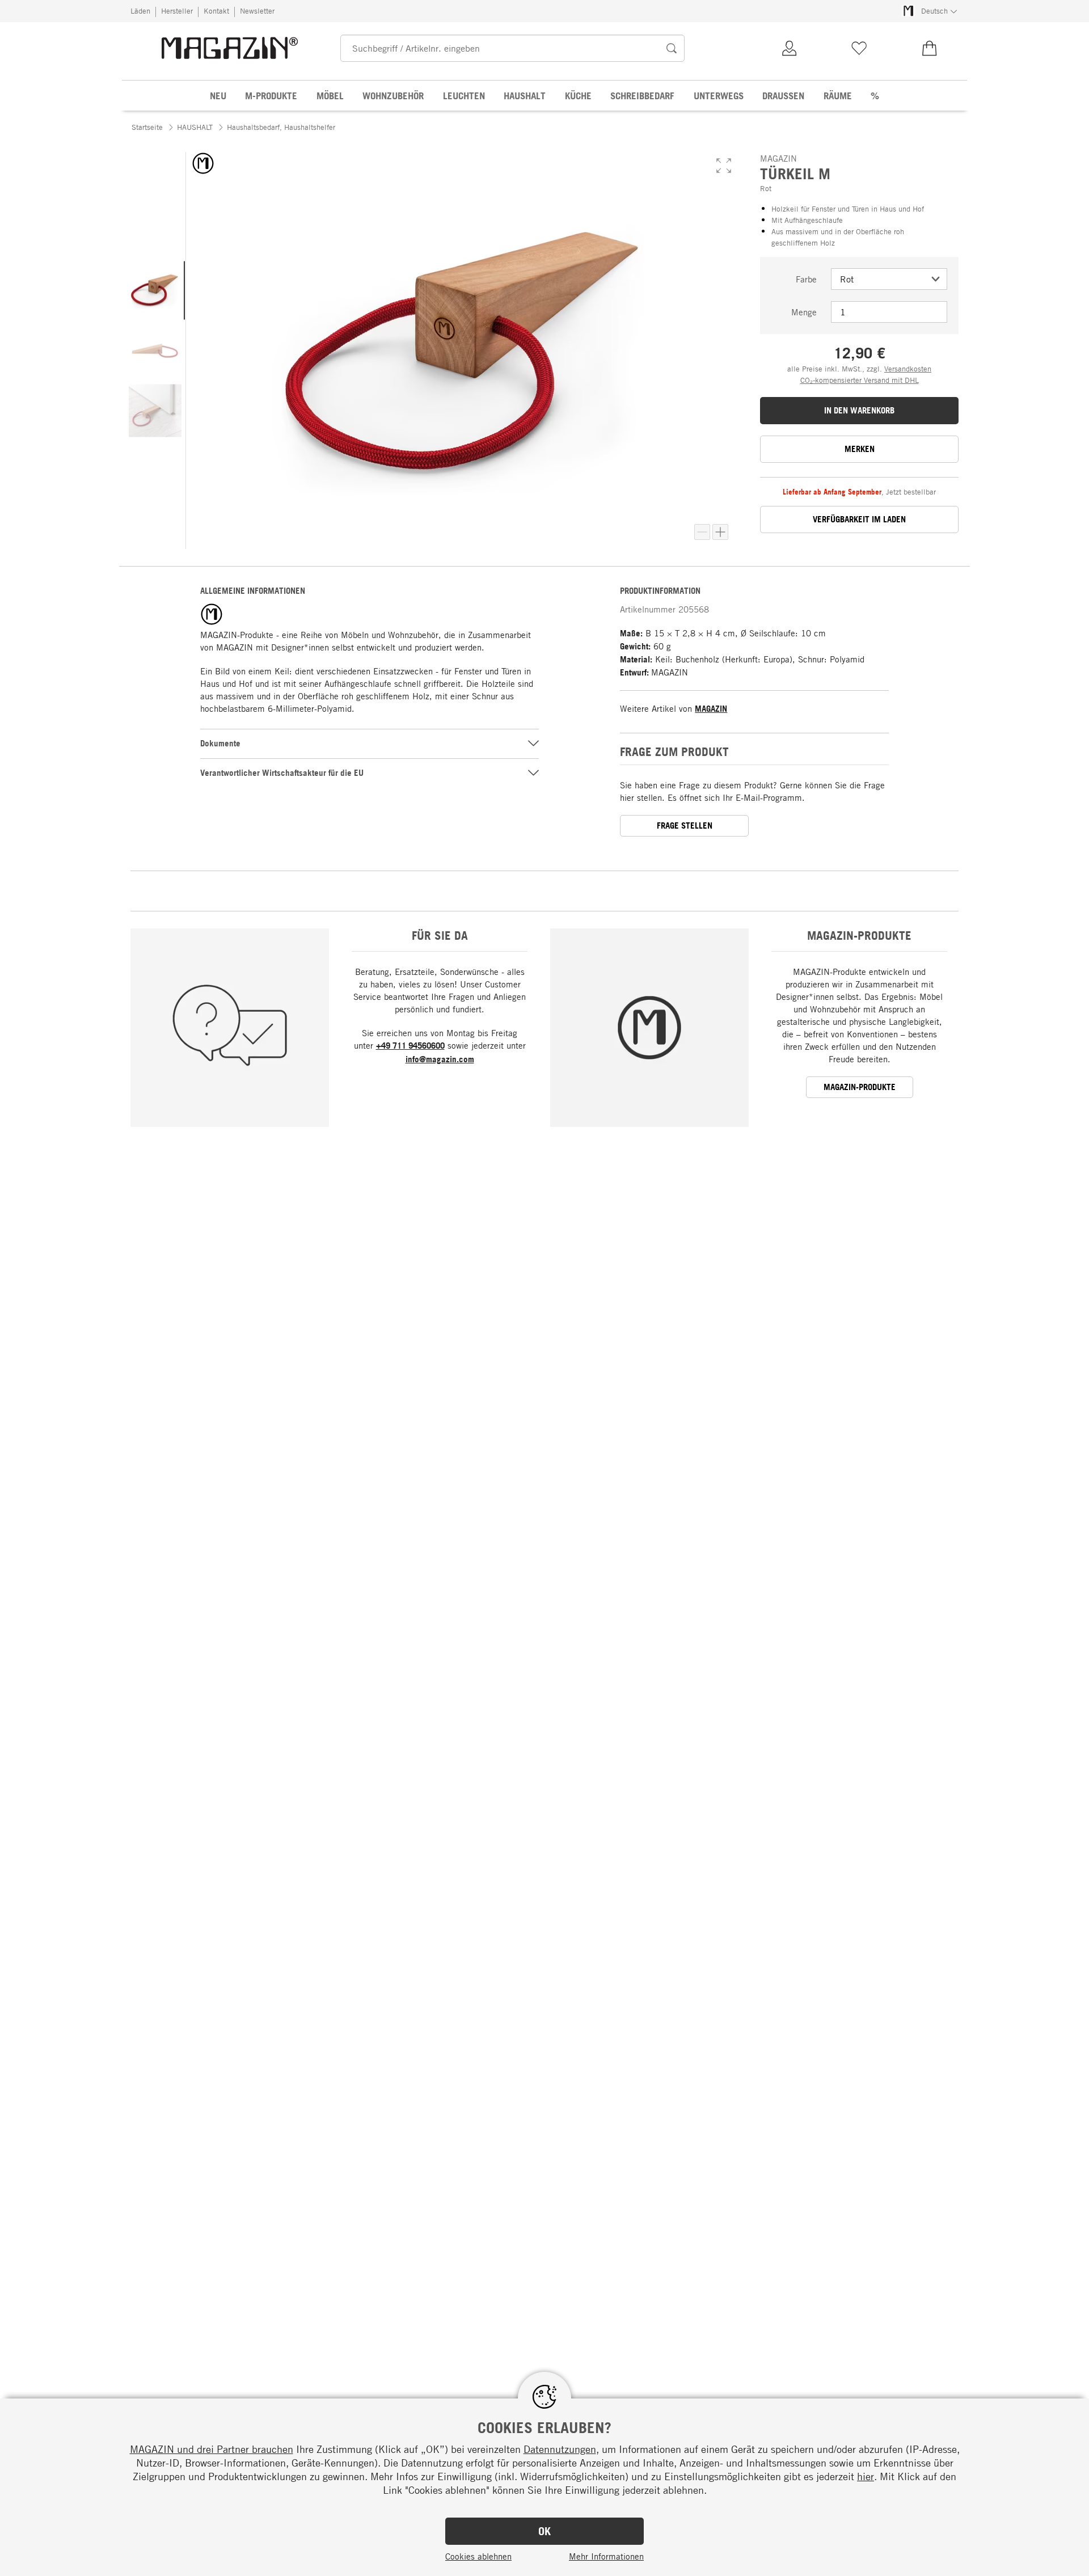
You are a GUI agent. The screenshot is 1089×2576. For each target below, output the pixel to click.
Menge (804, 312)
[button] (724, 166)
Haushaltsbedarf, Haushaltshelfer (281, 127)
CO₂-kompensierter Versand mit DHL (860, 380)
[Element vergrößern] (720, 532)
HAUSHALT (195, 127)
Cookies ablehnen (478, 2556)
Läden (140, 11)
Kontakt (216, 11)
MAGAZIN (711, 709)
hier (866, 2476)
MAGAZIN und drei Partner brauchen (212, 2449)
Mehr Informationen (606, 2556)
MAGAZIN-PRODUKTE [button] (860, 1087)
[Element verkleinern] (702, 532)
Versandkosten (908, 369)
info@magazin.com (440, 1059)
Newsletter (257, 11)
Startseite (147, 127)
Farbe (806, 279)
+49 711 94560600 (410, 1046)
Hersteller (177, 11)
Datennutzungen (560, 2449)
